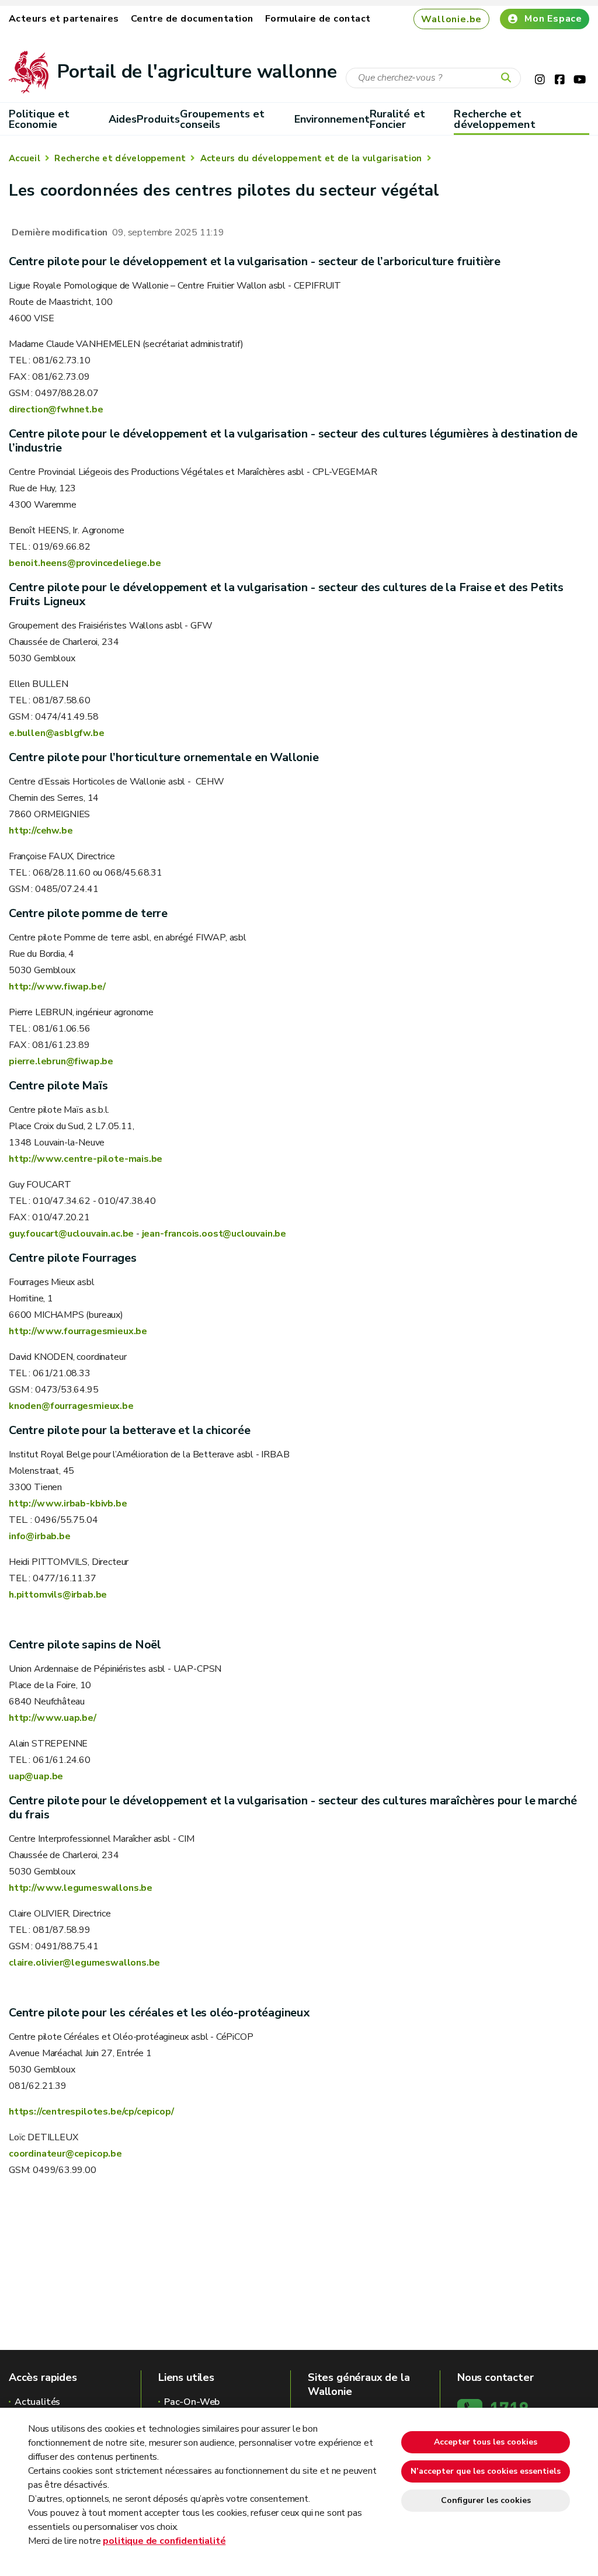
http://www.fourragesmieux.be (78, 1331)
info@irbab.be (40, 1536)
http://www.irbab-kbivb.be (68, 1504)
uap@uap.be (36, 1776)
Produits (158, 119)
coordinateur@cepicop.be (65, 2154)
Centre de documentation (192, 19)
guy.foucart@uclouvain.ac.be (71, 1234)
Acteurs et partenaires (64, 19)
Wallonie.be (451, 19)
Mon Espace (553, 19)
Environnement (332, 119)
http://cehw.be (41, 831)
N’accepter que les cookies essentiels (486, 2471)
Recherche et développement (494, 119)
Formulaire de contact (318, 19)
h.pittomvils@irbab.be (58, 1595)
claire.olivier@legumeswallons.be (84, 1963)
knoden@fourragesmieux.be (71, 1406)
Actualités (37, 2402)
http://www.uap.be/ (53, 1718)
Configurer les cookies (486, 2500)
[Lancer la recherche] (509, 78)
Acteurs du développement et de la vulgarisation (311, 158)
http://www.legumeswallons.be (81, 1888)
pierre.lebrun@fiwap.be (61, 1061)
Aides (123, 119)
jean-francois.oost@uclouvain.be (214, 1234)
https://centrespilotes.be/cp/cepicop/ (91, 2112)
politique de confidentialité (164, 2541)
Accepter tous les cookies (486, 2442)
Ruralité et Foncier (397, 119)
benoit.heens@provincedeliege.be (85, 563)
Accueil (25, 158)
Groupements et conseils (222, 119)
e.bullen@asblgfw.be (57, 733)
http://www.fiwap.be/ (57, 987)
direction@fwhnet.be (56, 409)
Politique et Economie (39, 119)
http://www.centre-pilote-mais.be (86, 1159)
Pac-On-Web (192, 2402)
